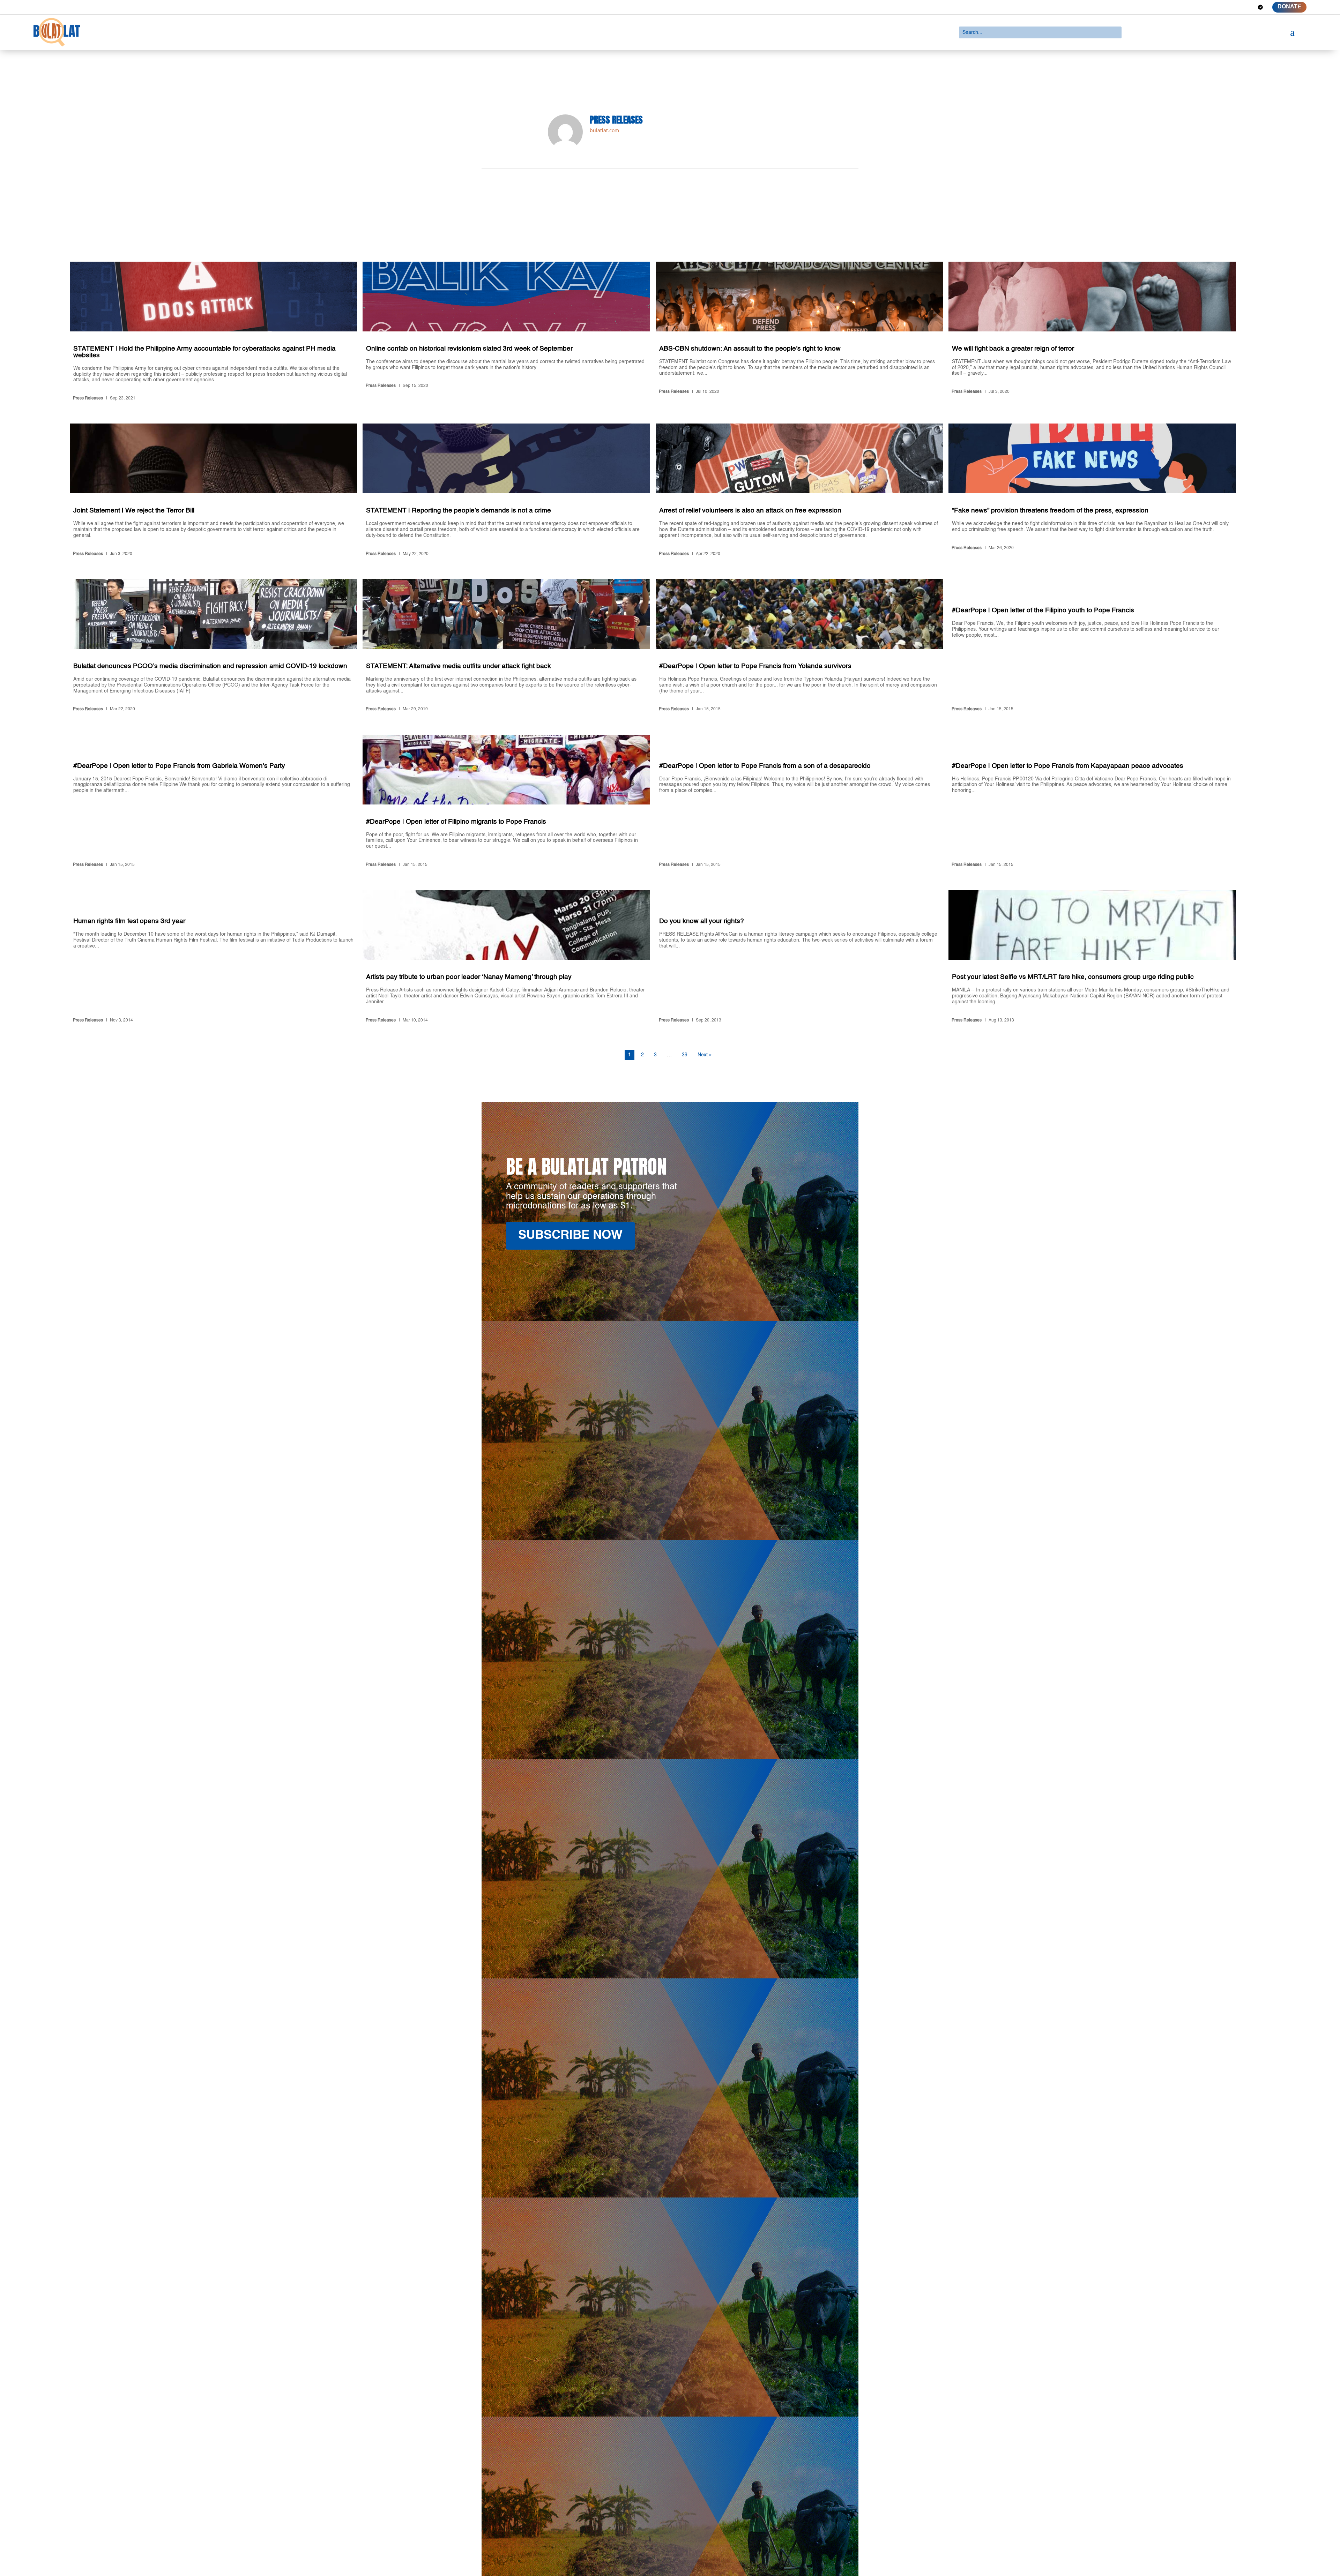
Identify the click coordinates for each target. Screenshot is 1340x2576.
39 (685, 1055)
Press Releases (88, 398)
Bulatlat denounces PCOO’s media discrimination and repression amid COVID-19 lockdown (213, 647)
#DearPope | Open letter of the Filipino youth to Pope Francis (1092, 647)
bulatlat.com (604, 130)
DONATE (1289, 7)
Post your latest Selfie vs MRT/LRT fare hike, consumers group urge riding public (1092, 958)
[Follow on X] (1223, 7)
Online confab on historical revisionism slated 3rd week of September (506, 333)
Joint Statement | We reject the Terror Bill (213, 491)
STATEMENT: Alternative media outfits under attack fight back (506, 647)
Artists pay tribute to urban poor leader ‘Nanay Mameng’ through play (506, 958)
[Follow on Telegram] (1260, 7)
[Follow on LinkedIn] (1235, 7)
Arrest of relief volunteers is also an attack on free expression (799, 491)
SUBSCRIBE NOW (570, 1235)
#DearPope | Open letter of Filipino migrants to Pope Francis (506, 802)
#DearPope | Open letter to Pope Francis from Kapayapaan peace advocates (1092, 802)
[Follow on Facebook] (1210, 7)
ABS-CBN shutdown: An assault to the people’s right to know (799, 333)
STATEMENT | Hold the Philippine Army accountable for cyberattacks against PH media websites (213, 333)
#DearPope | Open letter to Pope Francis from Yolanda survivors (799, 647)
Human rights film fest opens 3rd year (213, 958)
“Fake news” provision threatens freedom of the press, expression (1092, 491)
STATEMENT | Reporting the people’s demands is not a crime (506, 491)
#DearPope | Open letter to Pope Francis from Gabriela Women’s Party (213, 802)
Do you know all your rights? (799, 958)
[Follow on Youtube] (1248, 7)
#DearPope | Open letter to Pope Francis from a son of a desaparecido (799, 802)
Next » (705, 1055)
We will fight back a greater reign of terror (1092, 333)
